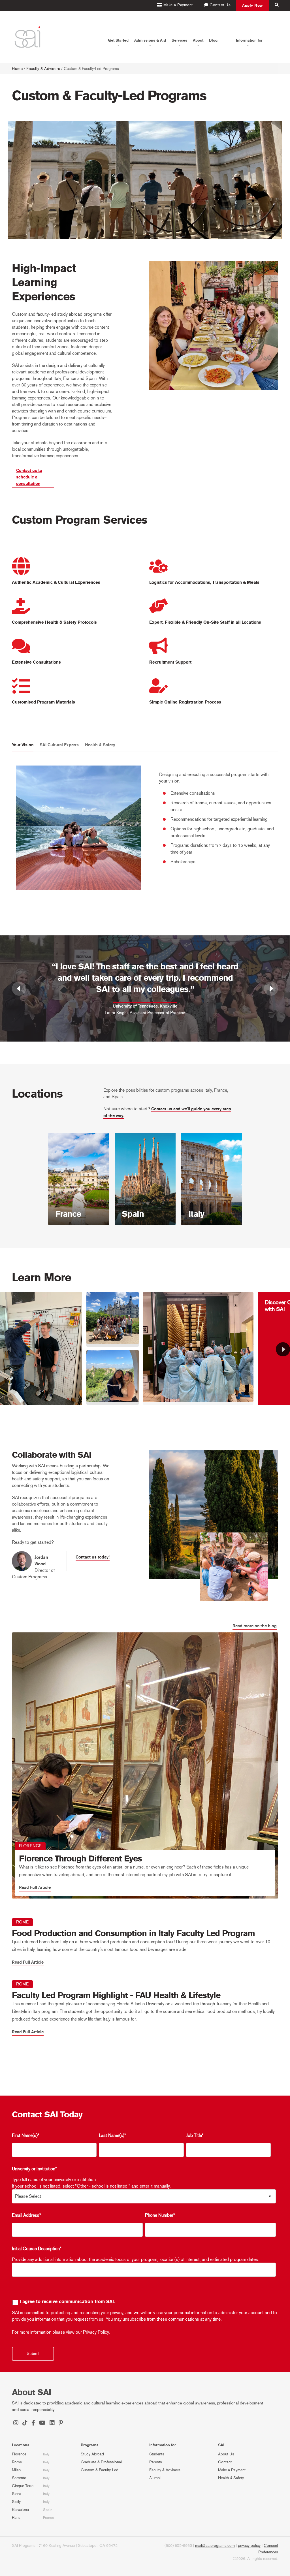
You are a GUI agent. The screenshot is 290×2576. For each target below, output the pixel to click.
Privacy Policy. (96, 2332)
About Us (226, 2454)
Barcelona (20, 2510)
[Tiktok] (25, 2423)
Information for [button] (249, 40)
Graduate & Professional (101, 2462)
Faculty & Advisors (43, 69)
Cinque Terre (23, 2486)
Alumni (155, 2478)
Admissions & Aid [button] (150, 40)
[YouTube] (42, 2423)
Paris (16, 2518)
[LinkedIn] (52, 2423)
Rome (17, 2462)
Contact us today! (93, 1557)
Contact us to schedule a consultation (29, 477)
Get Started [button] (118, 40)
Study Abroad (92, 2454)
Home (17, 69)
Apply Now (253, 5)
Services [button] (179, 40)
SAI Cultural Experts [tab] (59, 745)
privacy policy (249, 2546)
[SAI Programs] (27, 37)
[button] (283, 1349)
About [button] (198, 40)
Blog (213, 40)
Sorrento (19, 2478)
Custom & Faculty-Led (100, 2470)
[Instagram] (16, 2423)
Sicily (16, 2502)
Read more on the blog (255, 1626)
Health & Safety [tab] (100, 745)
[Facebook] (33, 2423)
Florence (19, 2454)
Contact (225, 2462)
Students (157, 2454)
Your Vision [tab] (23, 745)
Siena (17, 2494)
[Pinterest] (61, 2423)
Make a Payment (232, 2470)
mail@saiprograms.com (215, 2546)
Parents (156, 2462)
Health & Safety (231, 2478)
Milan (16, 2470)
